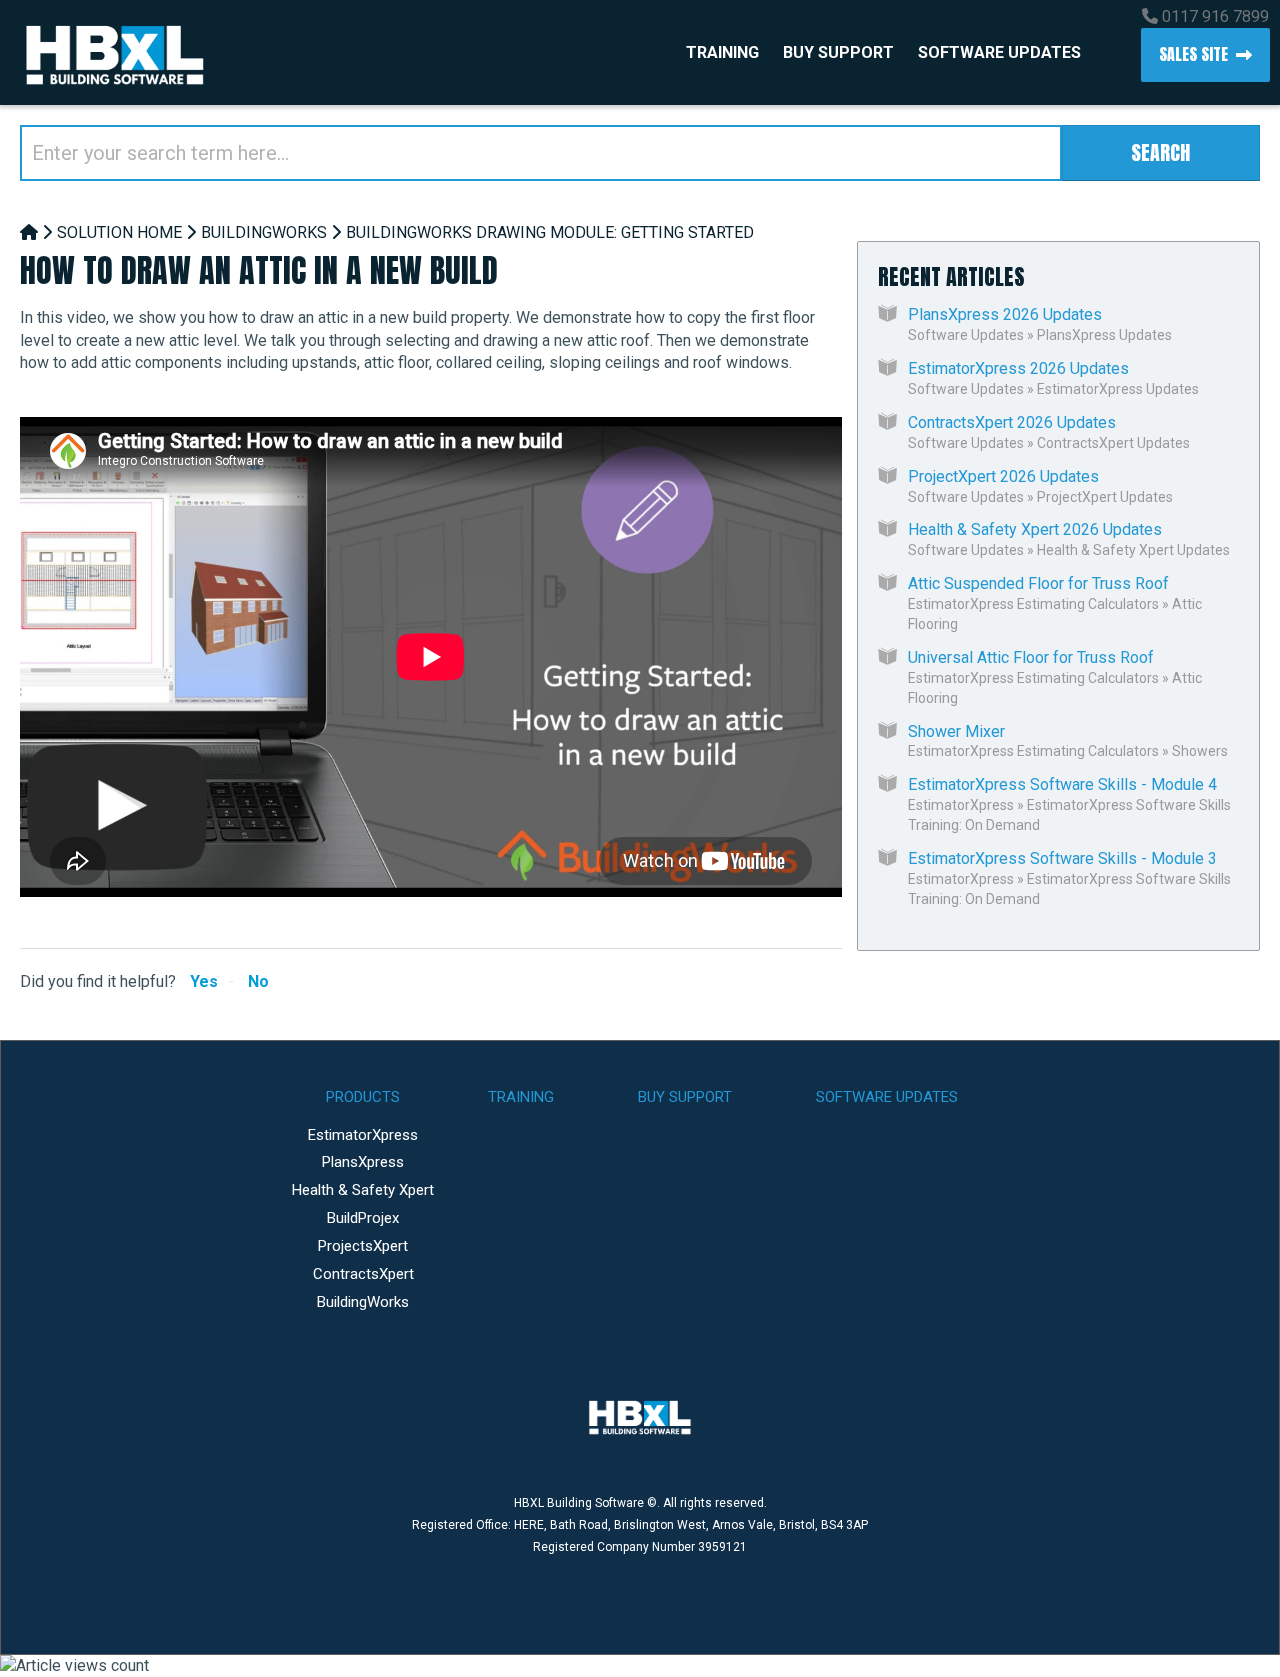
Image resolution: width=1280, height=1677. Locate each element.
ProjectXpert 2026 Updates (1003, 476)
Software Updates (999, 52)
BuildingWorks (264, 232)
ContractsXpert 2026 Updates (1012, 422)
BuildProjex (363, 1218)
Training (722, 52)
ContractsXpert (363, 1274)
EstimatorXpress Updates (1118, 389)
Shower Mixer (956, 731)
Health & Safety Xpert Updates (1133, 550)
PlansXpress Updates (1104, 335)
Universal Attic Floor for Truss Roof (1031, 657)
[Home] (29, 232)
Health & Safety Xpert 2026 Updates (1035, 529)
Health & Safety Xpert (363, 1190)
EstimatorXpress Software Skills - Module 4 (1062, 784)
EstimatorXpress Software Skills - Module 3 (1062, 858)
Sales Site (1193, 54)
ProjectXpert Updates (1105, 497)
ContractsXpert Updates (1113, 443)
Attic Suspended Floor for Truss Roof (1038, 583)
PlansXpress (363, 1162)
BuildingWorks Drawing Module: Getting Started (550, 232)
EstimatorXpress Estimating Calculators (1033, 604)
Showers (1200, 751)
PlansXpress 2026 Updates (1005, 314)
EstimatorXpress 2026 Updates (1018, 368)
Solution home (119, 232)
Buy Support (838, 52)
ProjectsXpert (363, 1246)
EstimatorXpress (961, 805)
